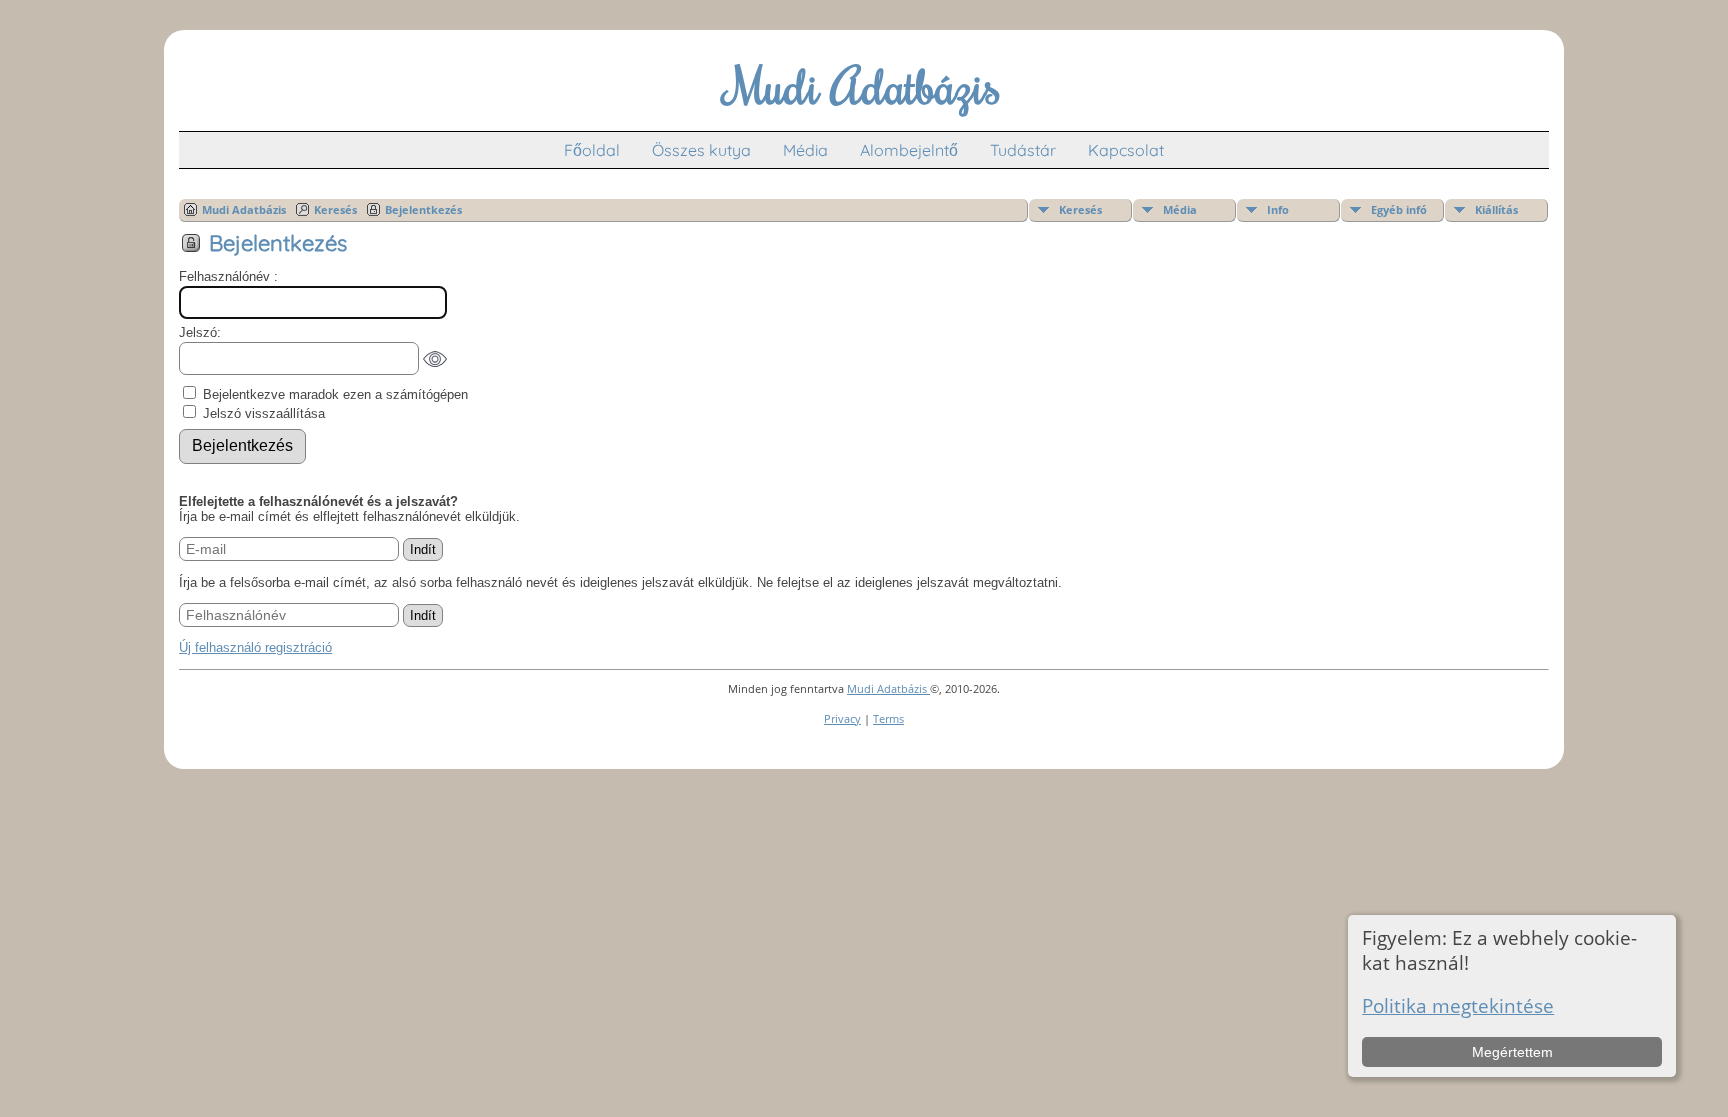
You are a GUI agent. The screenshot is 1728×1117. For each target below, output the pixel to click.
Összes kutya (701, 150)
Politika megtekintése (1458, 1005)
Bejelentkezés (423, 209)
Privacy (842, 718)
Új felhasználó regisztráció (255, 647)
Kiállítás (1496, 209)
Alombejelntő (909, 150)
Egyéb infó (1399, 209)
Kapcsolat (1126, 150)
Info (1278, 209)
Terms (888, 718)
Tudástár (1023, 150)
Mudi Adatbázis (244, 209)
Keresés (1080, 209)
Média (805, 150)
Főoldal (592, 150)
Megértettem (1512, 1052)
